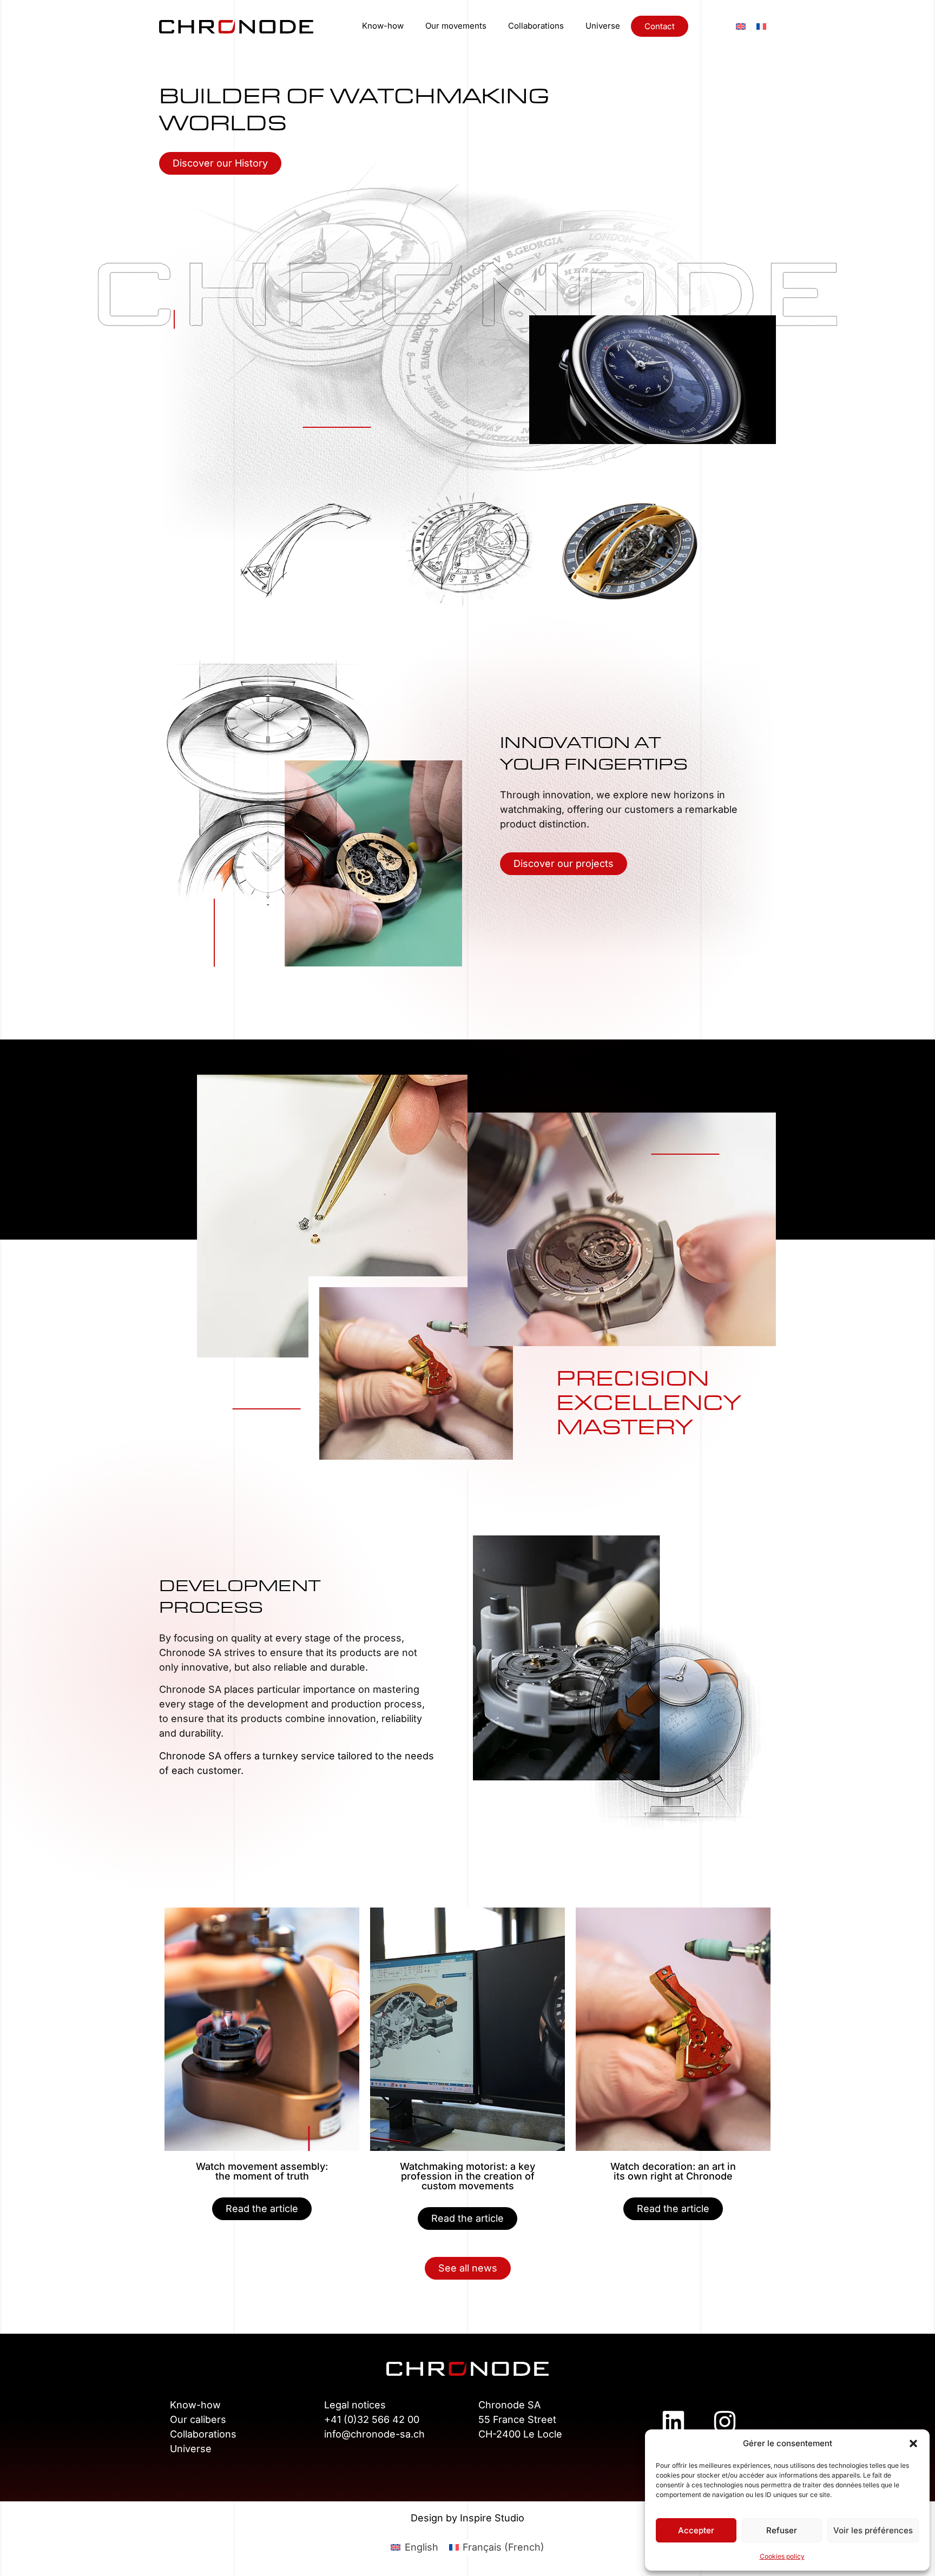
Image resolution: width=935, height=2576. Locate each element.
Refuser (782, 2530)
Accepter (696, 2530)
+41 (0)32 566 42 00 (372, 2419)
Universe (603, 26)
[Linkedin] (673, 2422)
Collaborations (536, 26)
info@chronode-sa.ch (374, 2434)
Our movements (456, 26)
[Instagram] (725, 2422)
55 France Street (517, 2419)
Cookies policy (782, 2556)
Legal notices (355, 2405)
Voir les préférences (873, 2530)
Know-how (383, 26)
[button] (913, 2443)
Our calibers (198, 2419)
